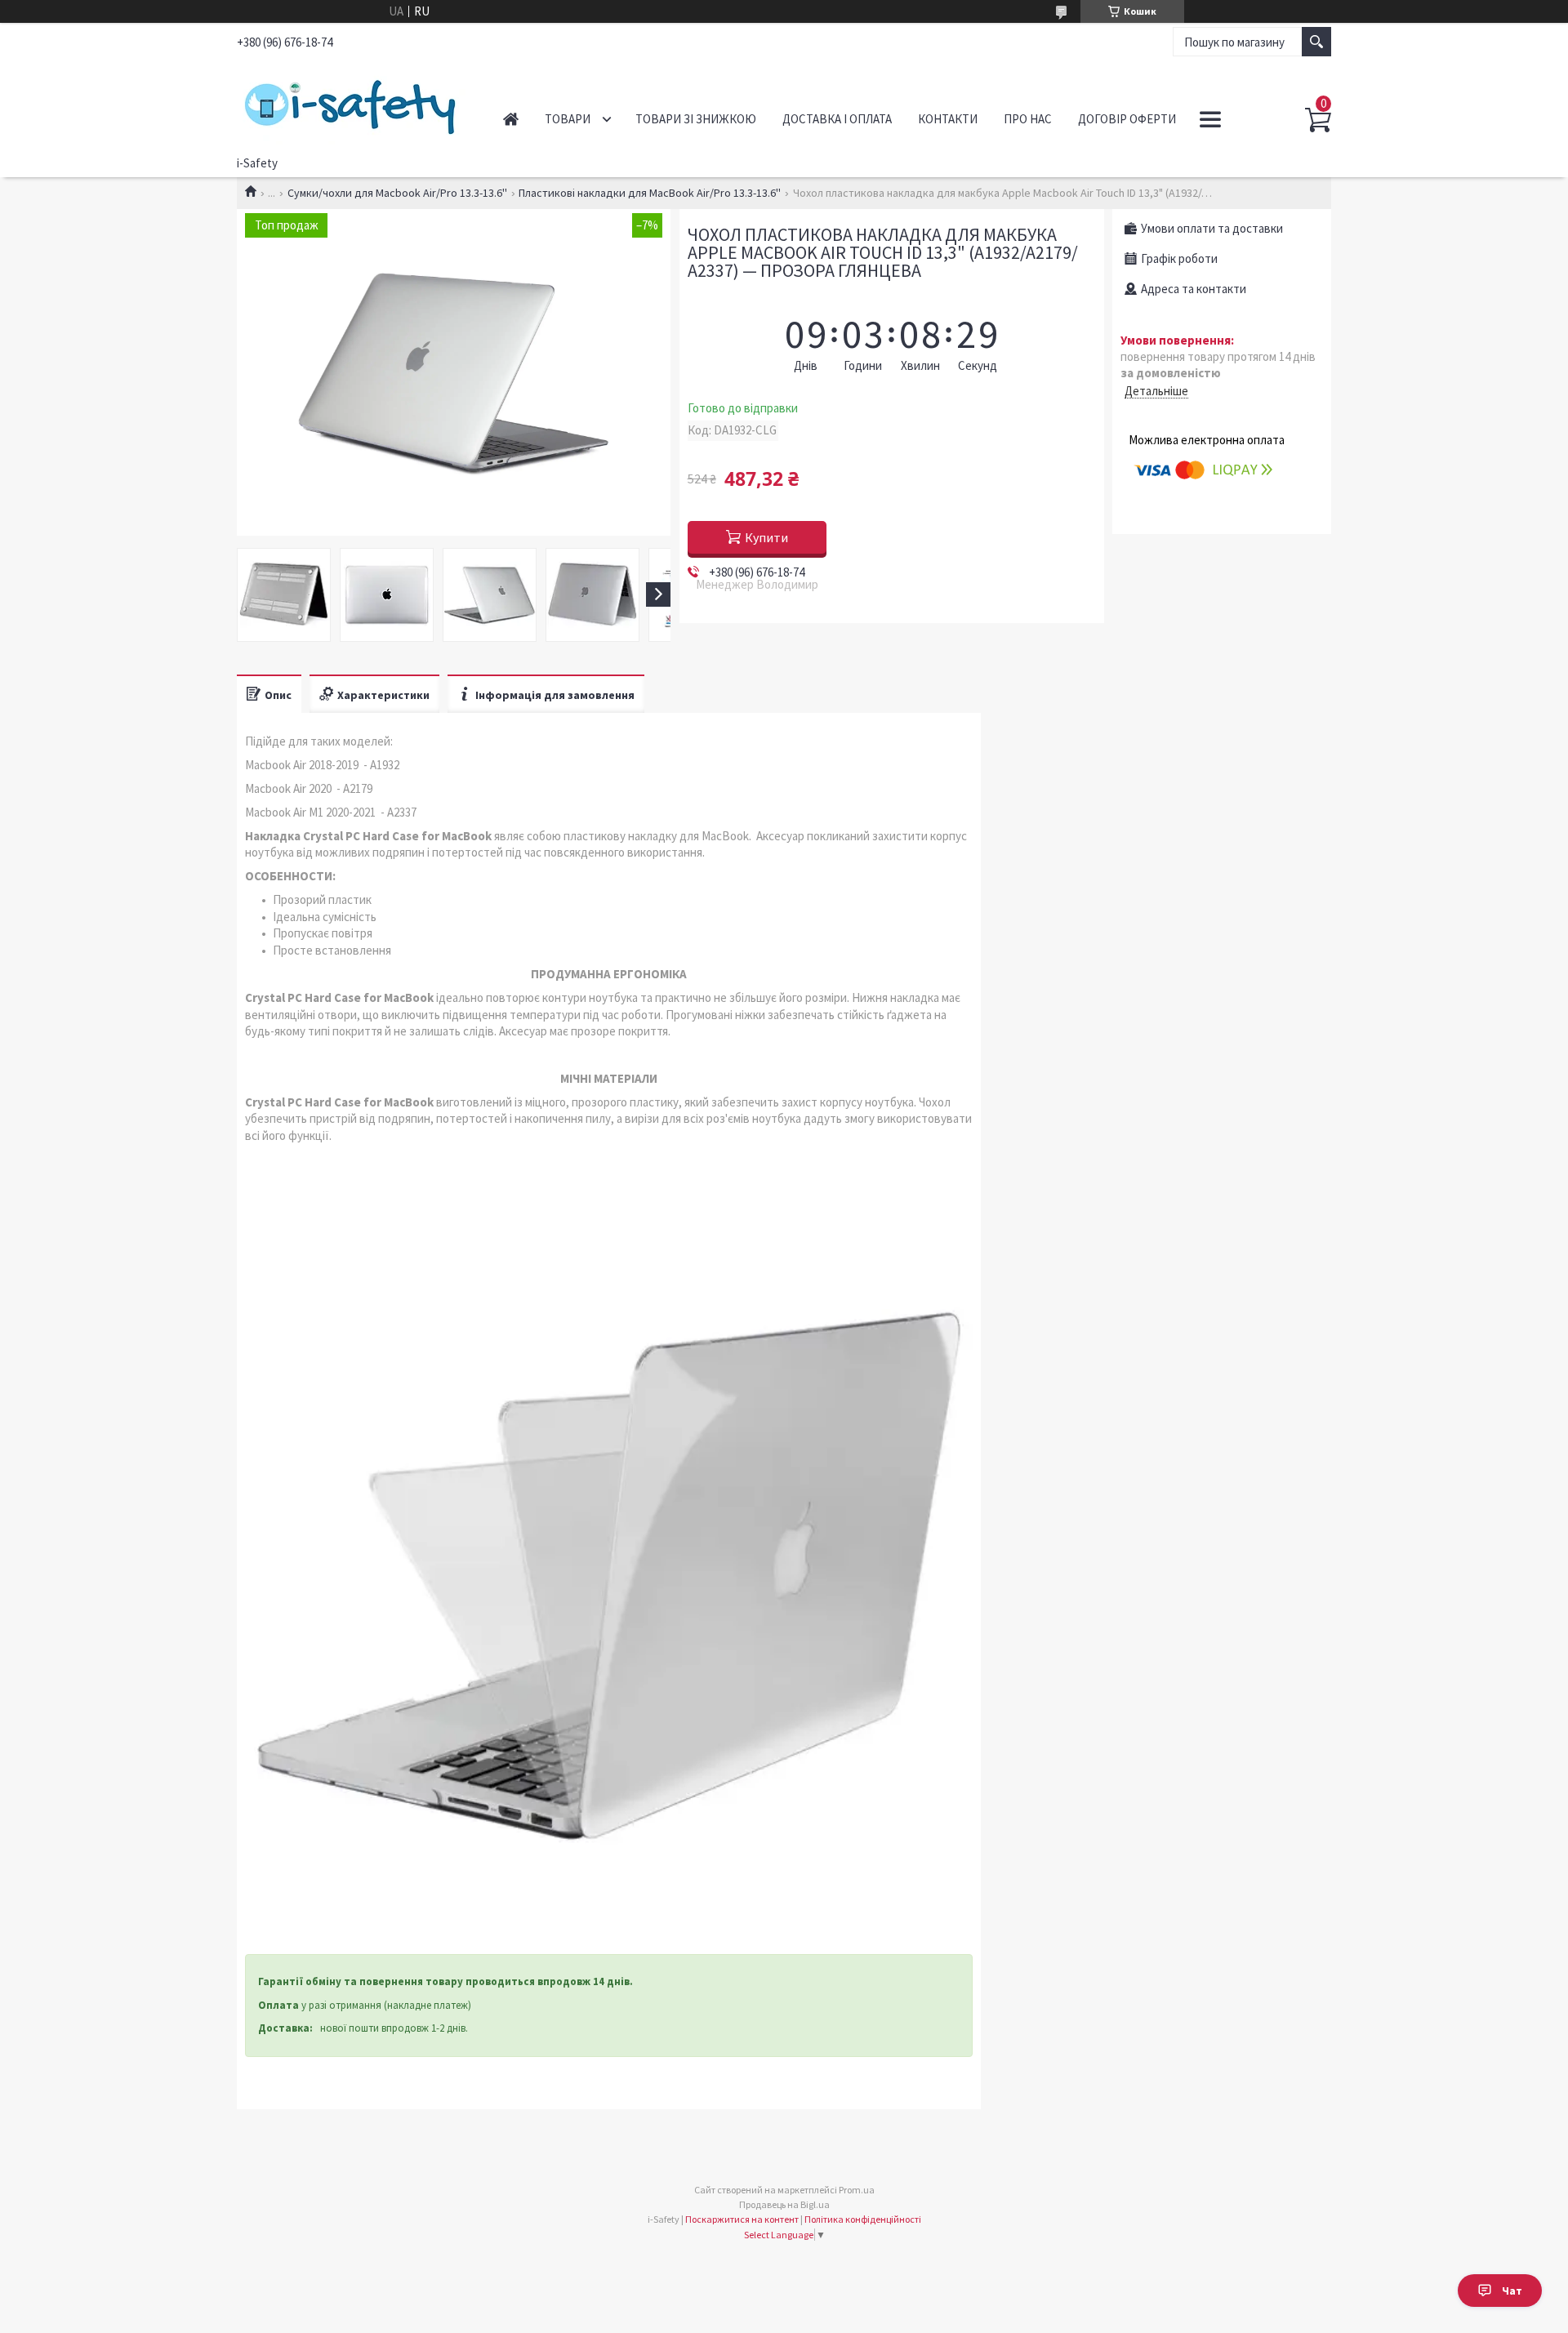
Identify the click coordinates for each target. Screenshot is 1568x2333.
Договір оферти (1127, 119)
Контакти (948, 119)
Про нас (1028, 119)
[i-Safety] (352, 105)
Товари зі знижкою (696, 119)
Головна (511, 119)
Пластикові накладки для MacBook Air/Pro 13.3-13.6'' (650, 193)
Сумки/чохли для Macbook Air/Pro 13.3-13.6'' (397, 193)
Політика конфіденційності (863, 2219)
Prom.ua (857, 2190)
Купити (766, 537)
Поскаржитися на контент (742, 2219)
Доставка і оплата (837, 119)
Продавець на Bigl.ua (784, 2204)
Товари (568, 119)
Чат (1512, 2291)
